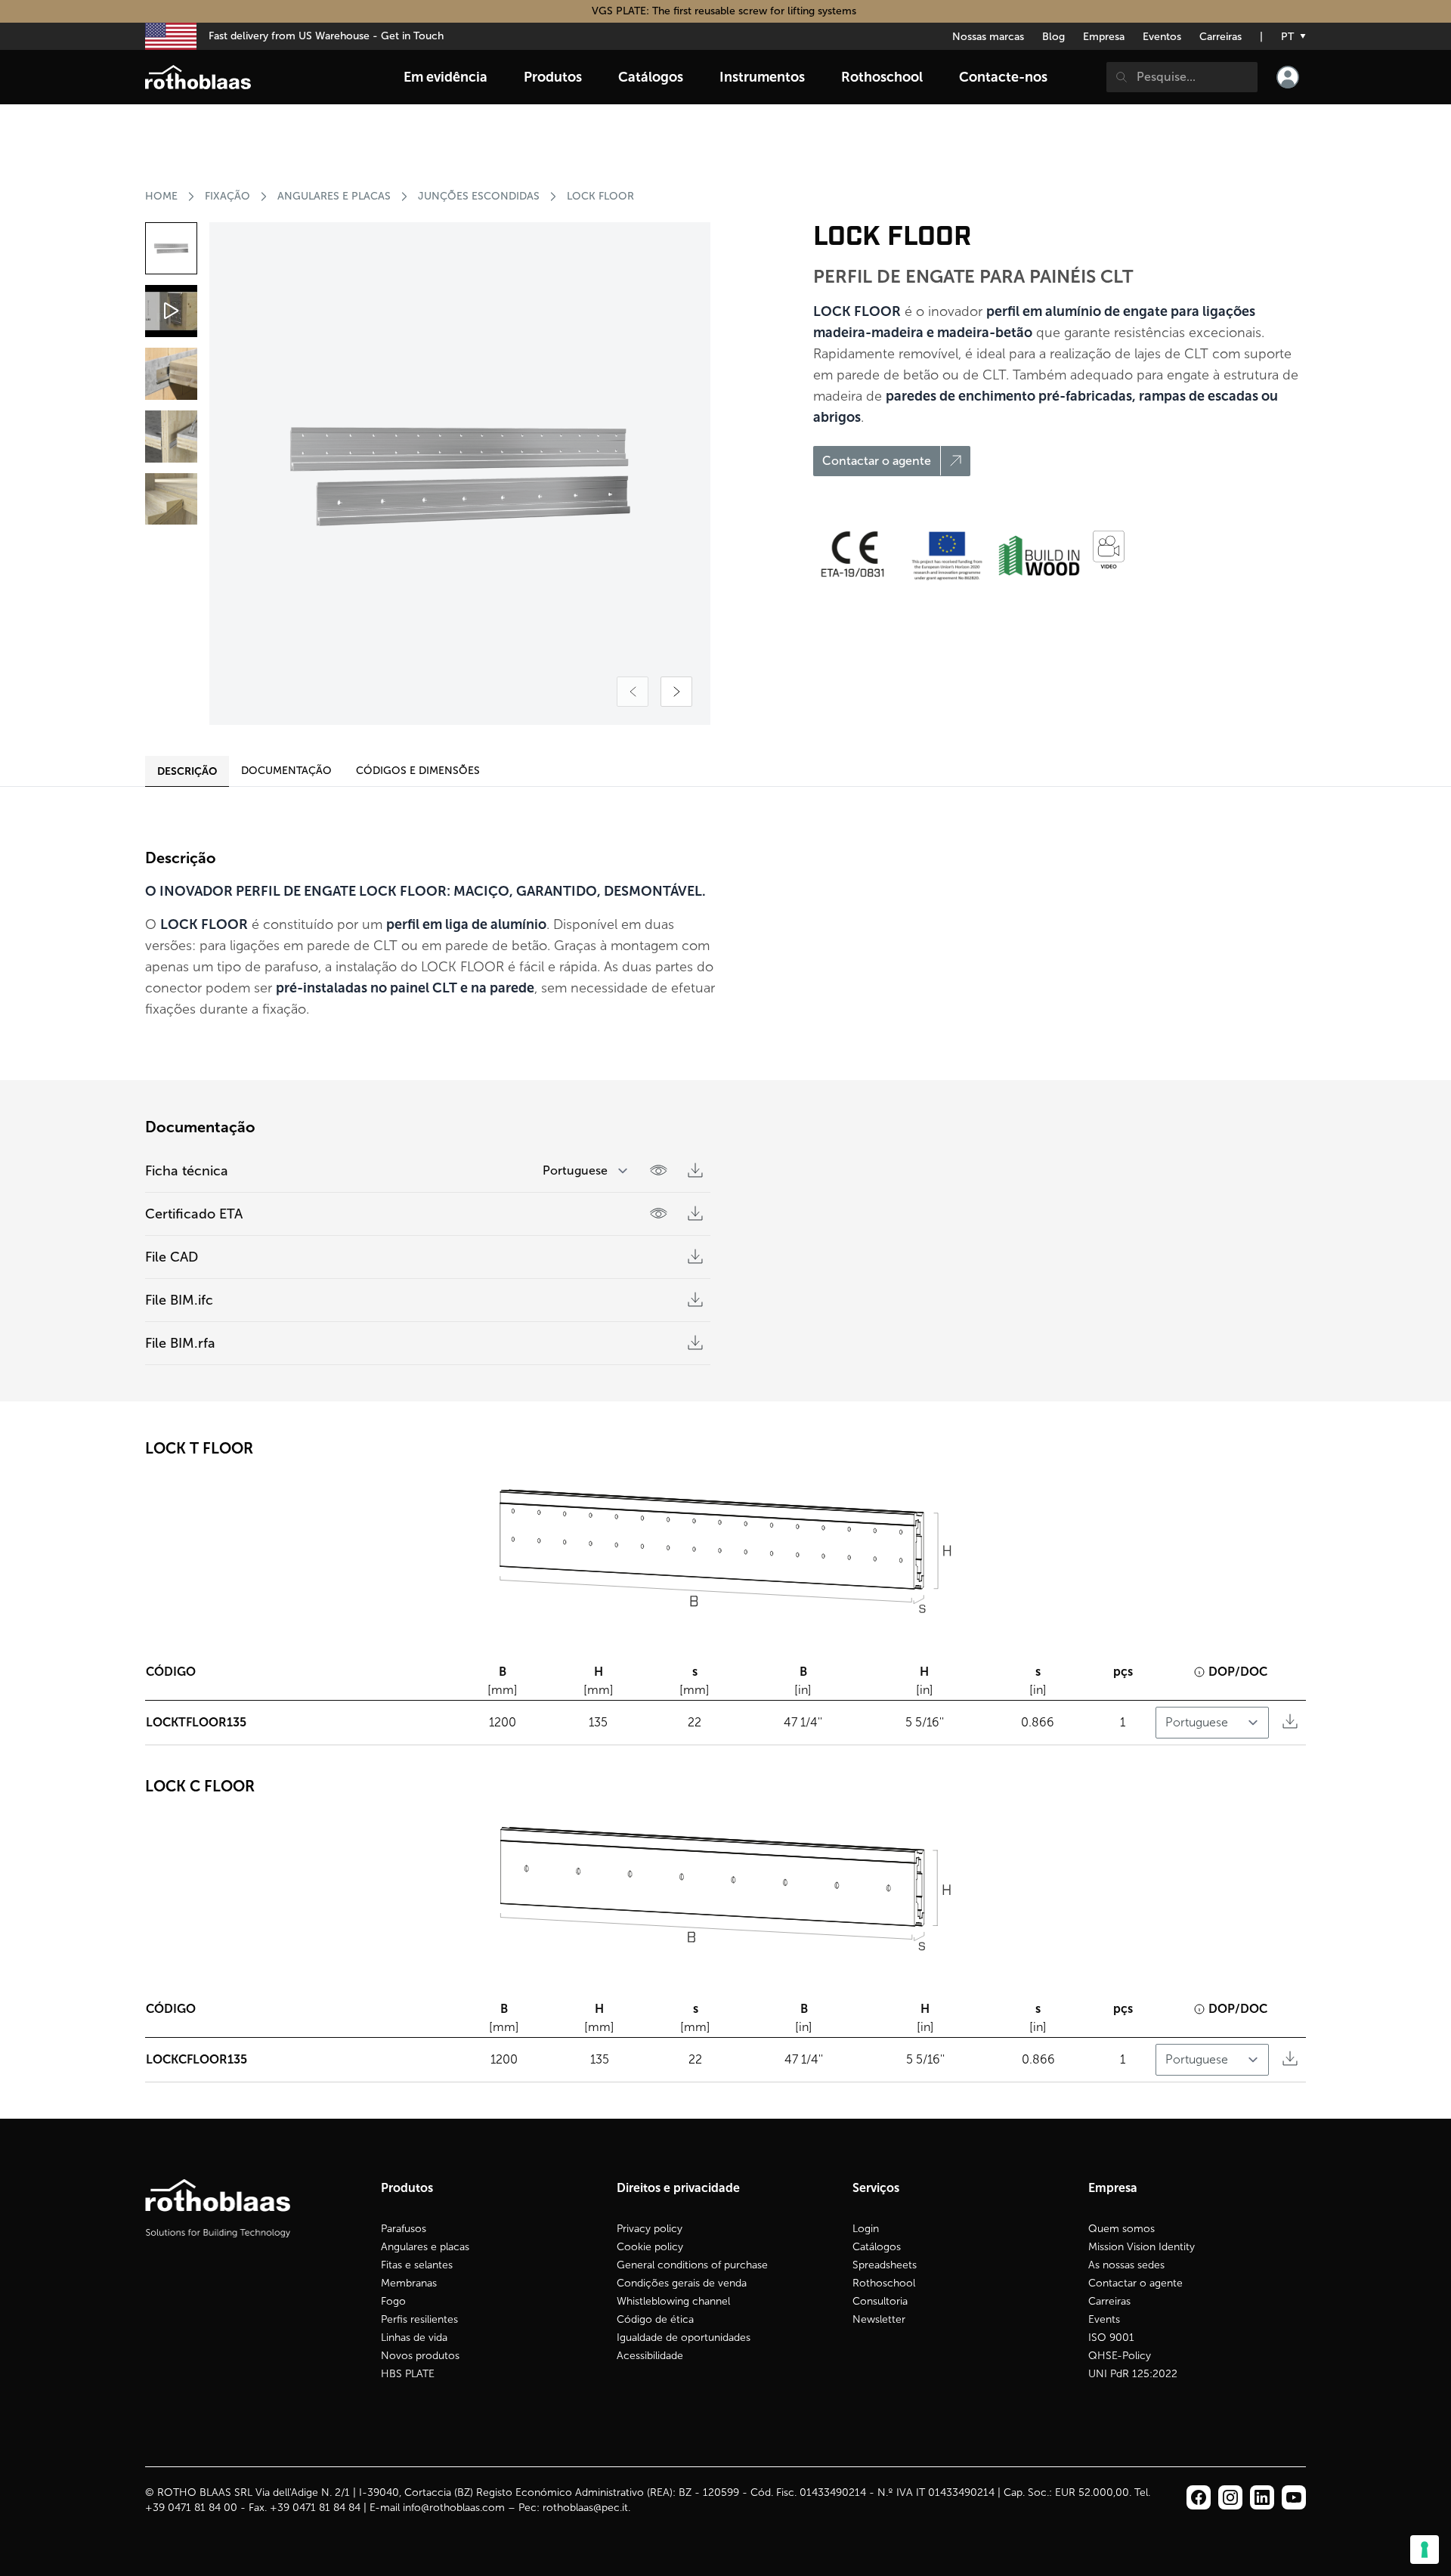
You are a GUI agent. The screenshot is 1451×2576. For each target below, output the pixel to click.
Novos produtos (420, 2356)
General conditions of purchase (692, 2265)
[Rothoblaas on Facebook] (1199, 2497)
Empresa (1104, 37)
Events (1104, 2319)
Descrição (187, 771)
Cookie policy (650, 2247)
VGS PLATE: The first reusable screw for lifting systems (725, 11)
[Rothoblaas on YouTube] (1294, 2497)
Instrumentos (762, 77)
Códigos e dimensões (418, 771)
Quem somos (1122, 2229)
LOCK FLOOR (600, 196)
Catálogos (877, 2247)
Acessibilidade (650, 2356)
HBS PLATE (408, 2374)
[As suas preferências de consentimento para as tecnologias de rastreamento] (1425, 2550)
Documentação (286, 771)
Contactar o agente (1135, 2283)
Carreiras (1221, 37)
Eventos (1162, 37)
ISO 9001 (1111, 2338)
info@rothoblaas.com (454, 2508)
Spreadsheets (885, 2265)
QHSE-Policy (1120, 2356)
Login (866, 2229)
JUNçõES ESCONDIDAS (479, 196)
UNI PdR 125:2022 (1133, 2374)
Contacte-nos (1003, 77)
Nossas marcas (988, 37)
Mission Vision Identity (1142, 2247)
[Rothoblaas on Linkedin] (1230, 2497)
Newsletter (879, 2319)
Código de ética (655, 2319)
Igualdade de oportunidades (684, 2338)
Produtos (553, 77)
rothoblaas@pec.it (585, 2508)
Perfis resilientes (419, 2319)
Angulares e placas (425, 2247)
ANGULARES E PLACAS (334, 196)
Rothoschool (884, 2283)
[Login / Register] (1288, 77)
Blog (1053, 37)
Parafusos (404, 2229)
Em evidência (446, 77)
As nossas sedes (1126, 2265)
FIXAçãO (227, 196)
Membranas (409, 2283)
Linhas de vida (414, 2338)
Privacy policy (650, 2229)
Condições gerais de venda (682, 2283)
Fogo (393, 2301)
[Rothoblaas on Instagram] (1262, 2497)
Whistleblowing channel (673, 2301)
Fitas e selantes (417, 2265)
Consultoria (880, 2301)
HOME (161, 196)
